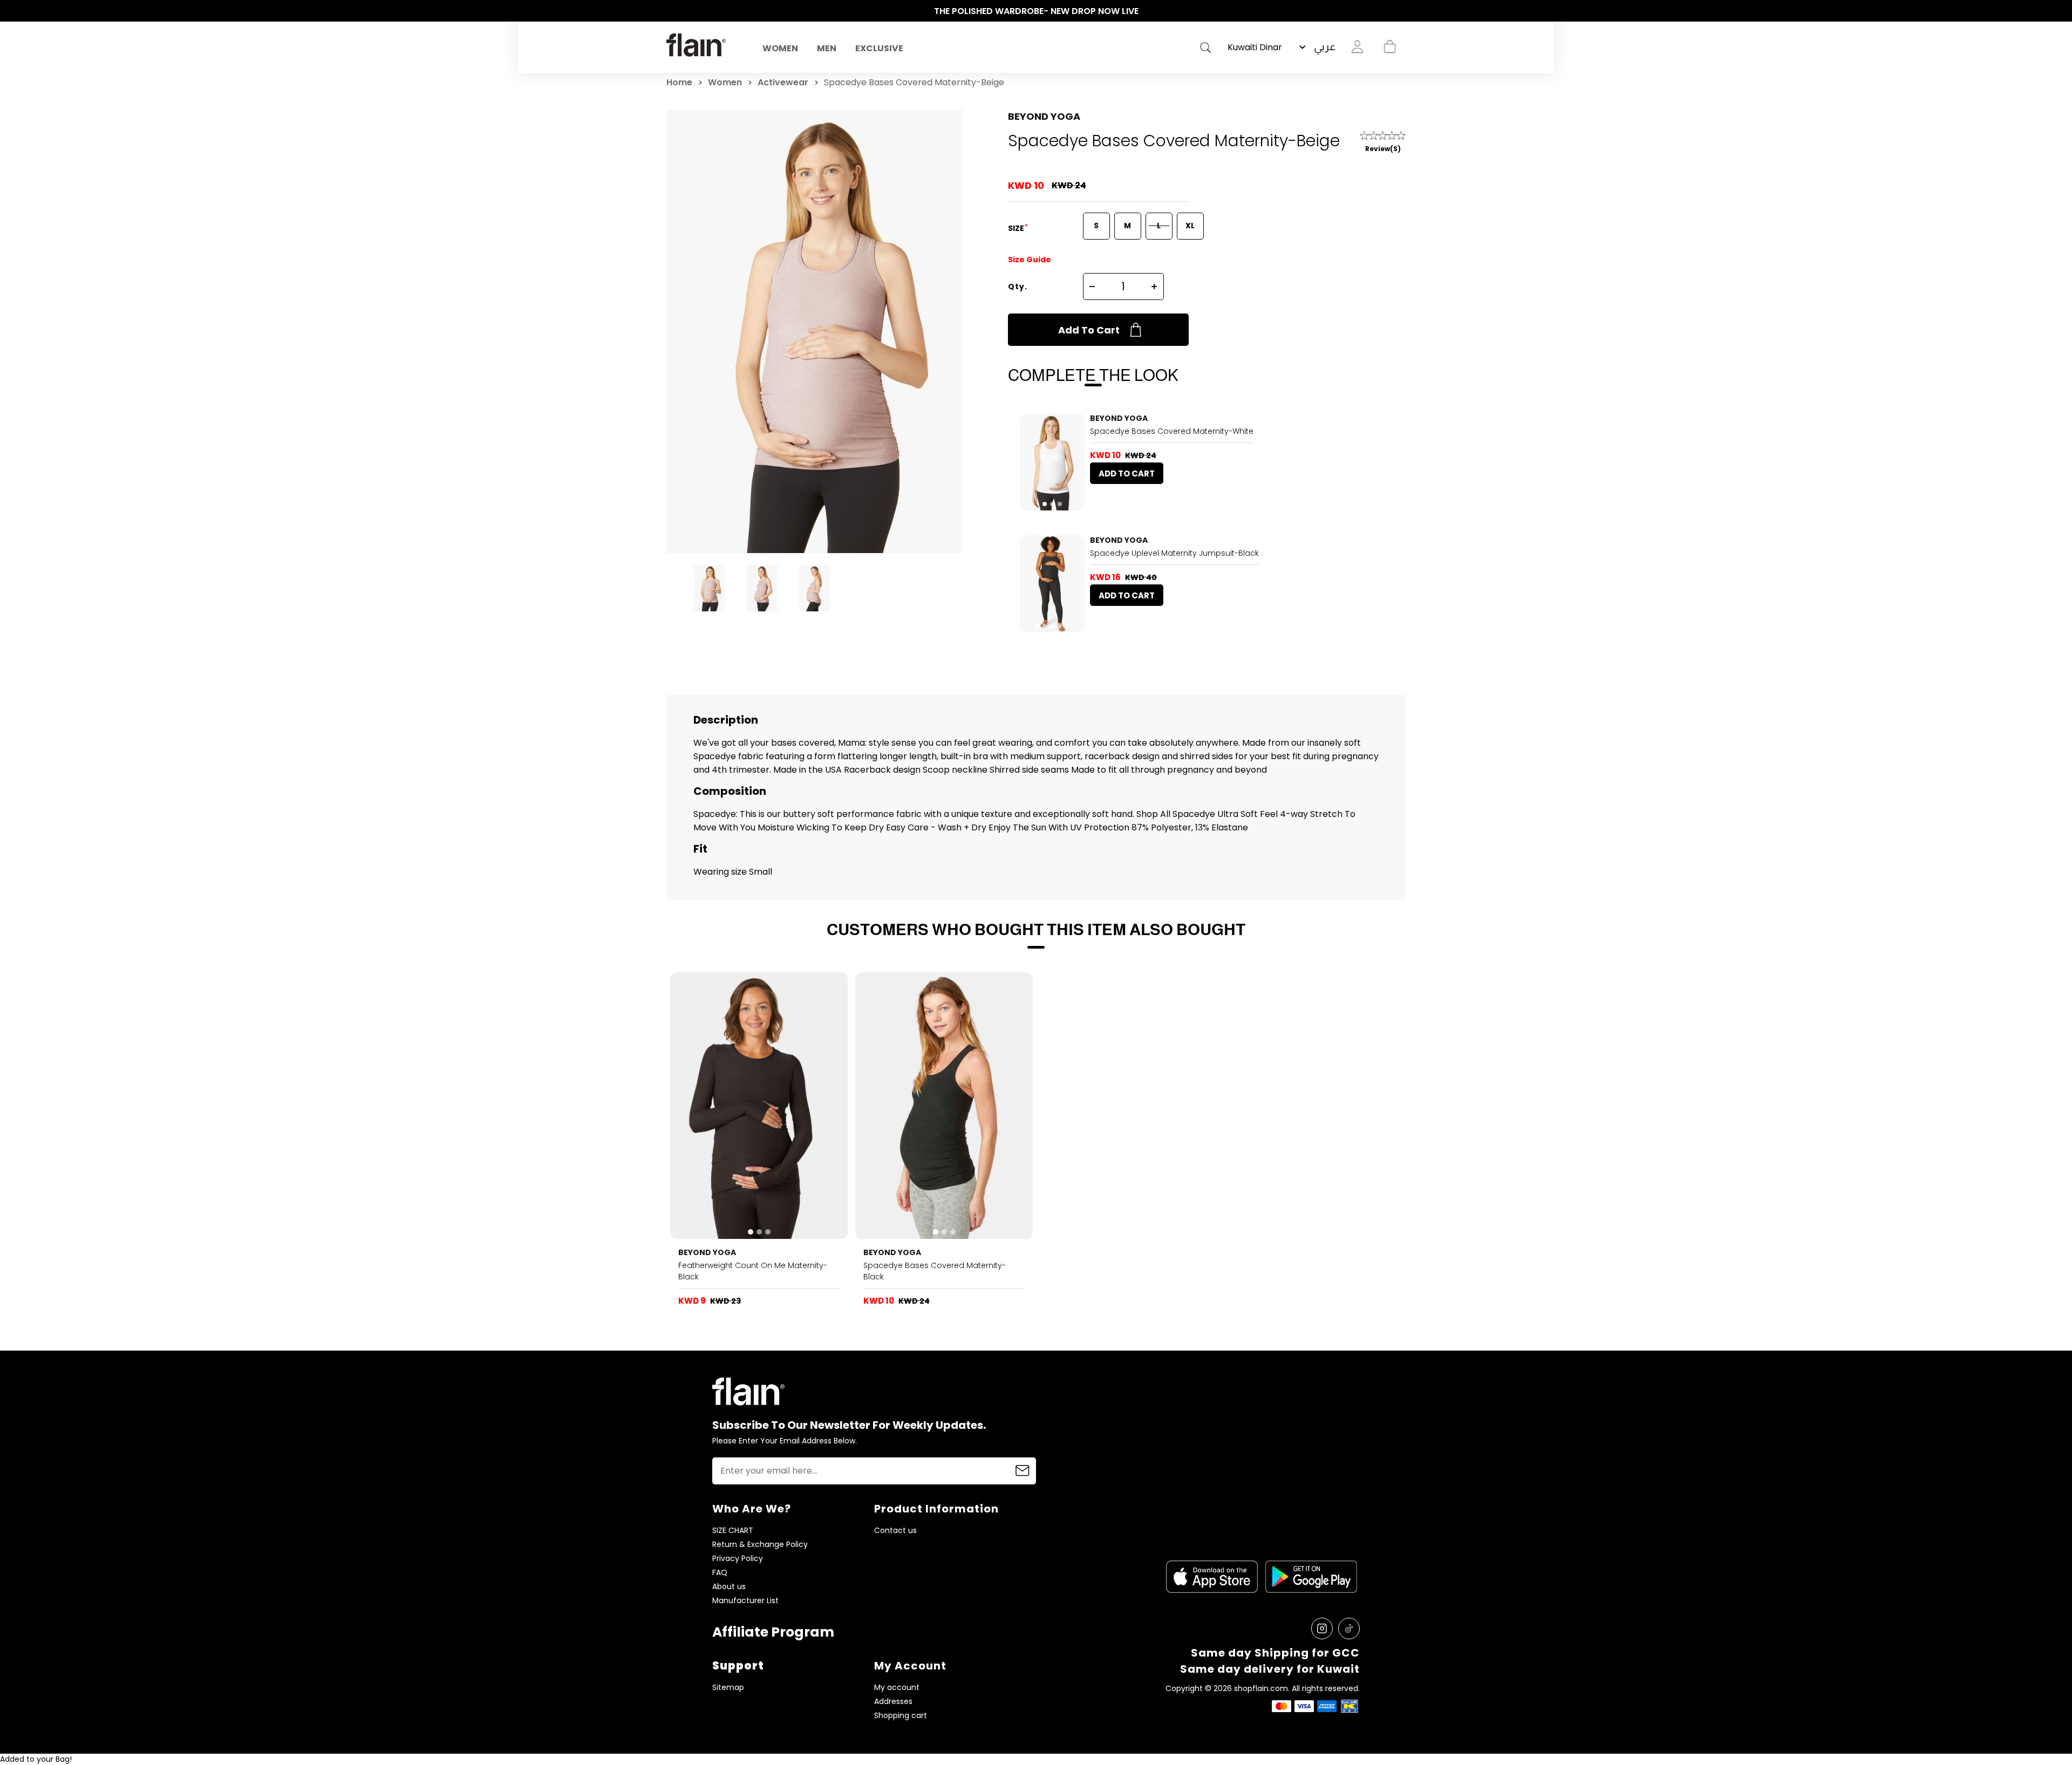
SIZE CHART (733, 1531)
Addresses (893, 1702)
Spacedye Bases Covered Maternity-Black (935, 1271)
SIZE (1017, 228)
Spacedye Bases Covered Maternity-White (1172, 431)
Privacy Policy (738, 1559)
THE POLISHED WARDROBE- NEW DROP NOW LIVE (1036, 11)
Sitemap (728, 1688)
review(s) (1383, 149)
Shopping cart (1389, 47)
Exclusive (879, 48)
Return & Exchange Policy (760, 1545)
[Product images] (1052, 462)
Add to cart (1089, 330)
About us (729, 1587)
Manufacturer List (745, 1601)
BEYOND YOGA (1044, 116)
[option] (1036, 11)
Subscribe (1023, 1471)
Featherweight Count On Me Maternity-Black (753, 1271)
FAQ (720, 1573)
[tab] (1045, 504)
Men (827, 48)
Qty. (1018, 287)
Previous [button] (672, 11)
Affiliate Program (773, 1632)
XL (1190, 226)
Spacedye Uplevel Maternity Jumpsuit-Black (1174, 553)
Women (780, 48)
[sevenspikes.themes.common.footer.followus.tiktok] (1349, 1628)
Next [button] (1400, 11)
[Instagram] (1322, 1628)
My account (897, 1688)
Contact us (895, 1531)
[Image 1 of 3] (1052, 462)
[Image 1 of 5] (1052, 584)
